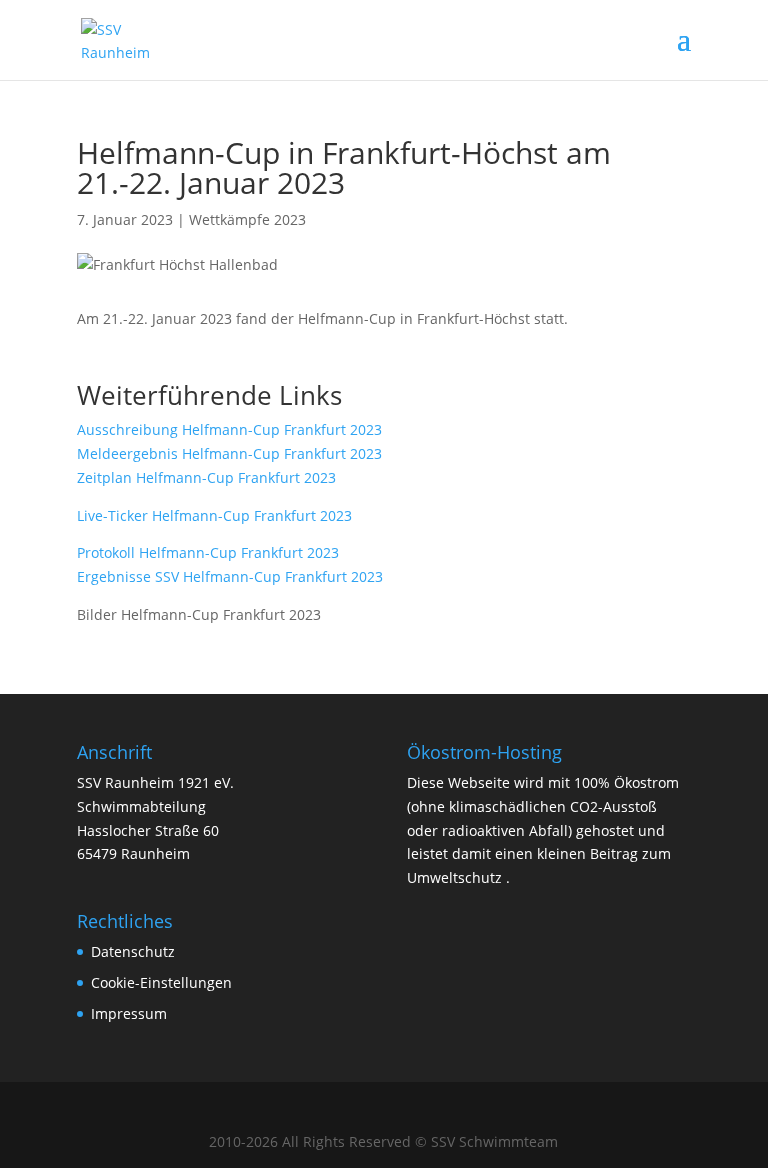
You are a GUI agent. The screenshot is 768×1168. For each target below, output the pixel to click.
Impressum (129, 1013)
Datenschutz (133, 951)
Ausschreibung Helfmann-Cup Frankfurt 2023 (229, 429)
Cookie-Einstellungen (161, 982)
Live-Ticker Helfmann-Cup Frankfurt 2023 (214, 515)
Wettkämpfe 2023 (247, 219)
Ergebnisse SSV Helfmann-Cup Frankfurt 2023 (230, 576)
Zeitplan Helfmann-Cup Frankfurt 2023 (206, 477)
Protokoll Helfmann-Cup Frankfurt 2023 (208, 552)
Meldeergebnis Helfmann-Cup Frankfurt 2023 (229, 453)
